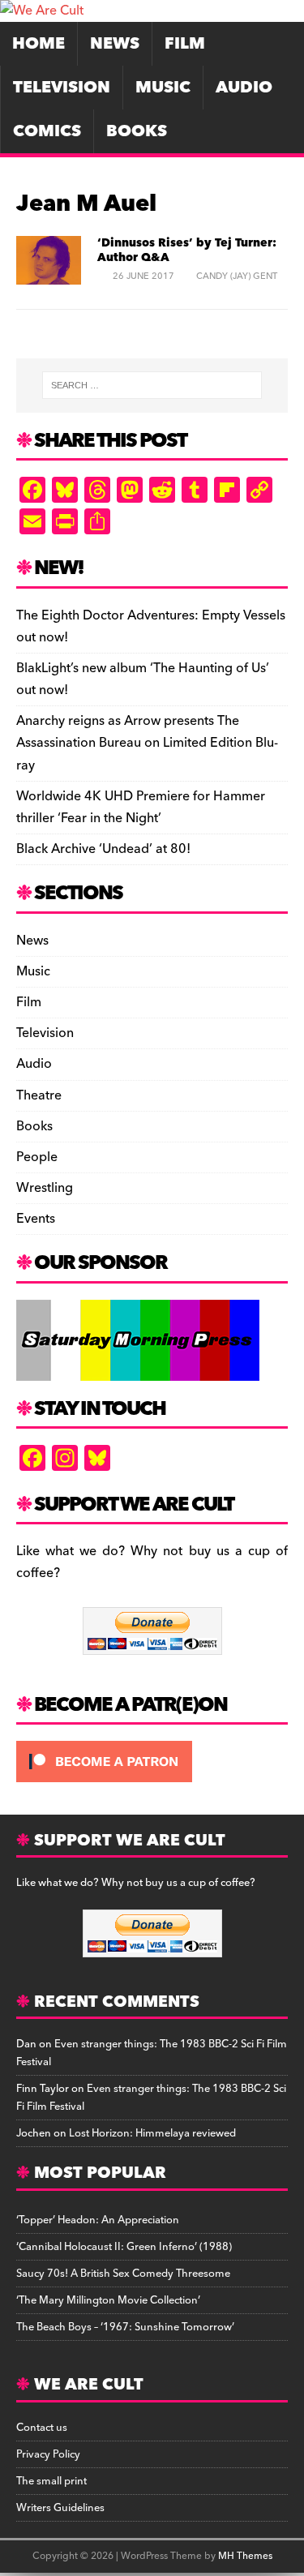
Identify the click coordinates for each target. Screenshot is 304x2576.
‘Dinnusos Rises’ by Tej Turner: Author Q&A (187, 251)
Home (39, 44)
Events (36, 1219)
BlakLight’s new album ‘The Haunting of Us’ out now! (143, 679)
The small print (51, 2481)
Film (185, 44)
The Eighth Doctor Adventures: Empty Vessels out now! (151, 626)
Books (137, 131)
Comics (47, 131)
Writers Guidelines (60, 2508)
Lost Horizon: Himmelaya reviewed (152, 2133)
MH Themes (245, 2556)
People (37, 1157)
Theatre (39, 1095)
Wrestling (45, 1188)
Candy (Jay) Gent (237, 276)
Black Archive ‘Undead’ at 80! (103, 849)
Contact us (42, 2428)
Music (163, 88)
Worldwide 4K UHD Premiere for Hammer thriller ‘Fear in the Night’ (141, 807)
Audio (244, 88)
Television (62, 88)
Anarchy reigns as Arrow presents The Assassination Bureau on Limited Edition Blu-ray (147, 743)
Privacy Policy (48, 2454)
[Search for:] (152, 385)
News (115, 44)
